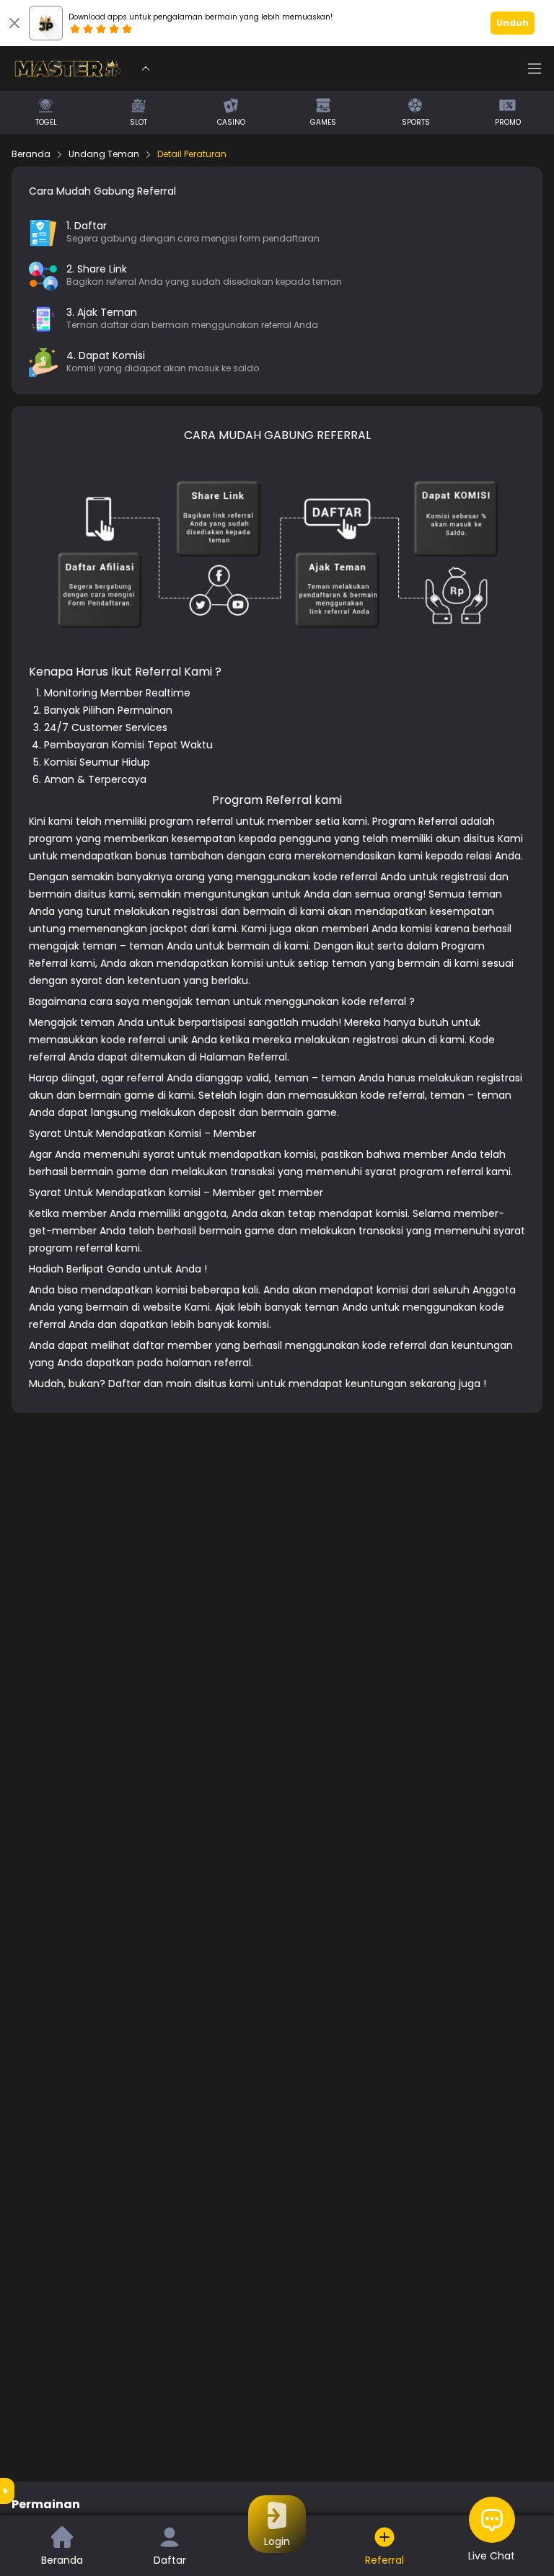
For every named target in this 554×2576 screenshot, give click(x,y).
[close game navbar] (146, 68)
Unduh (513, 23)
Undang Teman (104, 154)
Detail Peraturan (192, 154)
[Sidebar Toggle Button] (535, 68)
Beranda (31, 154)
